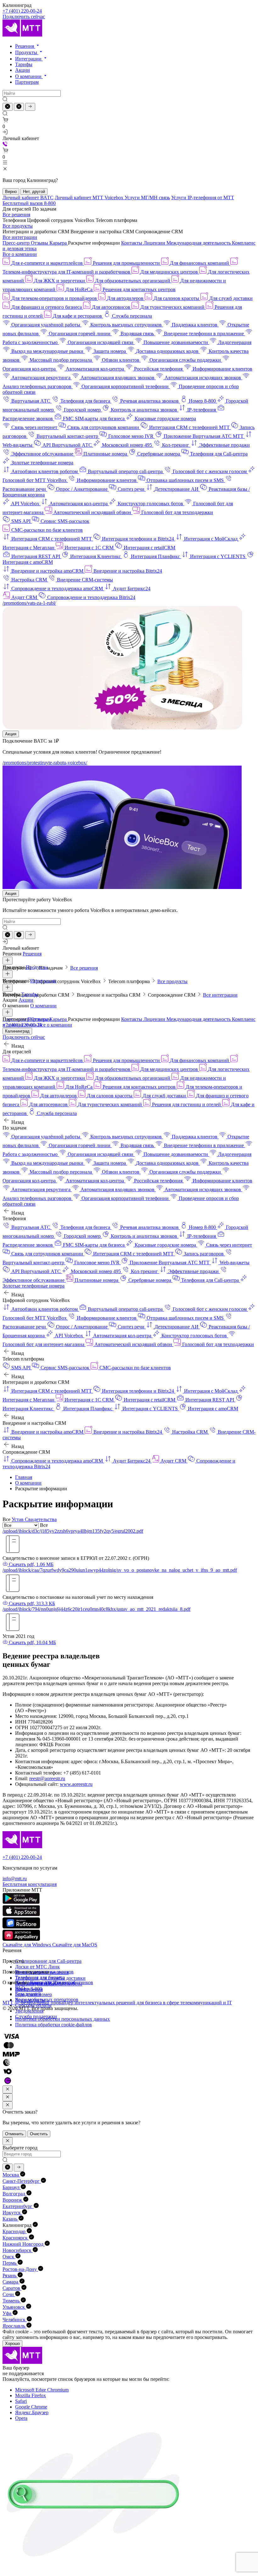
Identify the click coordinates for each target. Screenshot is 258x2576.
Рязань (10, 2276)
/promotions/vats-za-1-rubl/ (29, 603)
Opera (21, 2418)
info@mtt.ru (15, 1879)
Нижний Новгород (24, 2244)
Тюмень (12, 2301)
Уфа (8, 2313)
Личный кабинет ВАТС (28, 198)
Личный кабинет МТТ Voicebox (90, 198)
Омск (9, 2257)
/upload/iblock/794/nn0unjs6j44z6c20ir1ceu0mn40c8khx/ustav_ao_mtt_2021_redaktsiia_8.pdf (96, 1609)
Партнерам (27, 82)
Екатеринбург (18, 2206)
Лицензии (155, 243)
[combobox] (43, 1525)
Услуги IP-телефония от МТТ (203, 198)
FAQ (20, 1988)
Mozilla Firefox (31, 2395)
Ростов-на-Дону (20, 2269)
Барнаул (12, 2187)
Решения (25, 46)
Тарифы (24, 64)
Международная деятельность (199, 243)
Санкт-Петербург (22, 2181)
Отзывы (40, 243)
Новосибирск (18, 2250)
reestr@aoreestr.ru (47, 1778)
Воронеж (13, 2200)
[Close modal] (8, 2089)
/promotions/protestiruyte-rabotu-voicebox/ (45, 763)
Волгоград (14, 2194)
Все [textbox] (43, 1525)
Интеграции (29, 59)
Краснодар (15, 2231)
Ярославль (14, 2326)
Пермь (10, 2263)
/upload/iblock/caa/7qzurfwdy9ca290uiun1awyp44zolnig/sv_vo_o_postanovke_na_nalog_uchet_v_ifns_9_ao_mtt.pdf (120, 1570)
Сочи (9, 2294)
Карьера (59, 243)
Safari (21, 2401)
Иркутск (12, 2213)
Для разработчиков (73, 1982)
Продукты (27, 52)
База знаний (28, 1994)
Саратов (12, 2288)
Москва (11, 2175)
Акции (22, 70)
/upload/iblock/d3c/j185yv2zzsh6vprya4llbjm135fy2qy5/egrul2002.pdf (73, 1531)
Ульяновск (14, 2307)
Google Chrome (31, 2407)
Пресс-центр (17, 243)
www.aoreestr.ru (76, 1784)
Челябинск (15, 2320)
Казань (11, 2219)
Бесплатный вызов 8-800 (29, 203)
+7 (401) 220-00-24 (22, 11)
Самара (11, 2282)
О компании (29, 76)
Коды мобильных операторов (47, 1999)
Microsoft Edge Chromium (42, 2390)
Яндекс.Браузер (32, 2412)
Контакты (132, 243)
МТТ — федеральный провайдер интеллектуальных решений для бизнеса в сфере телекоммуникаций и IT (117, 2003)
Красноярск (16, 2238)
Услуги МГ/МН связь (147, 198)
